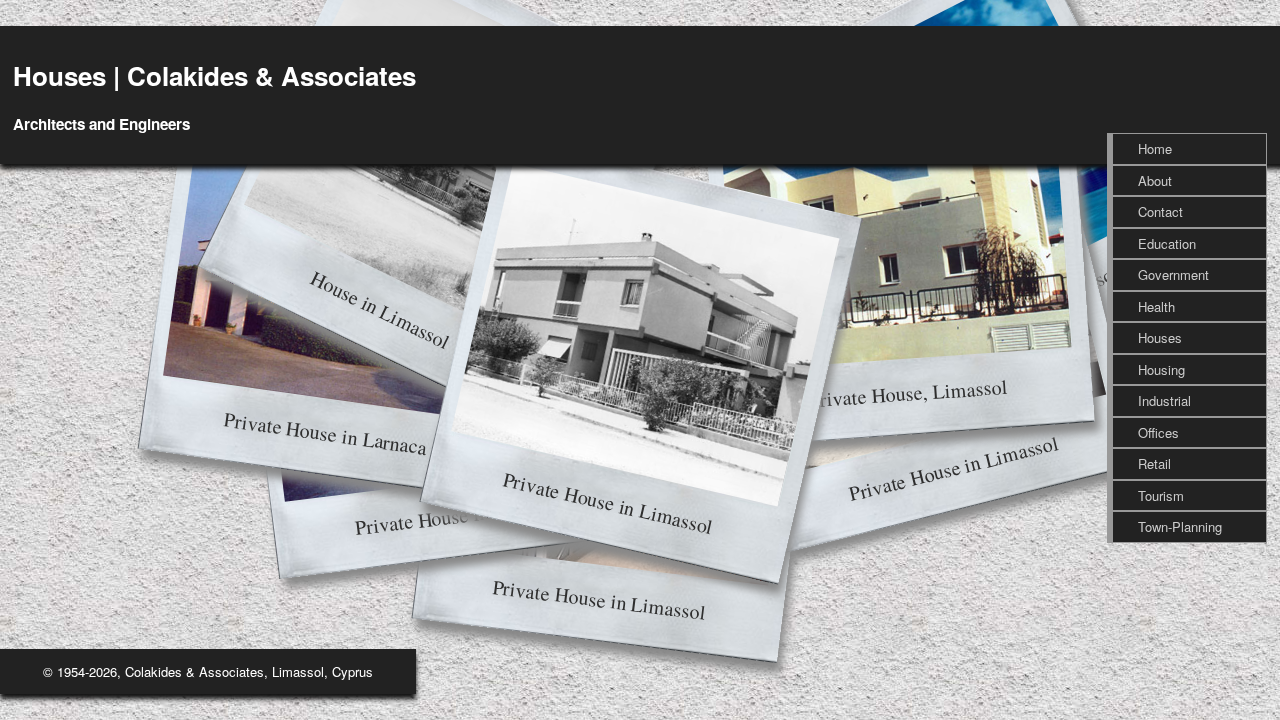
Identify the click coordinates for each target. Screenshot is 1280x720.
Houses (1160, 337)
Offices (1158, 432)
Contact (1160, 211)
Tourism (1161, 495)
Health (1156, 306)
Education (1167, 243)
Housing (1161, 369)
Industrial (1164, 400)
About (1155, 180)
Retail (1154, 463)
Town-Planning (1180, 526)
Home (1155, 148)
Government (1173, 274)
